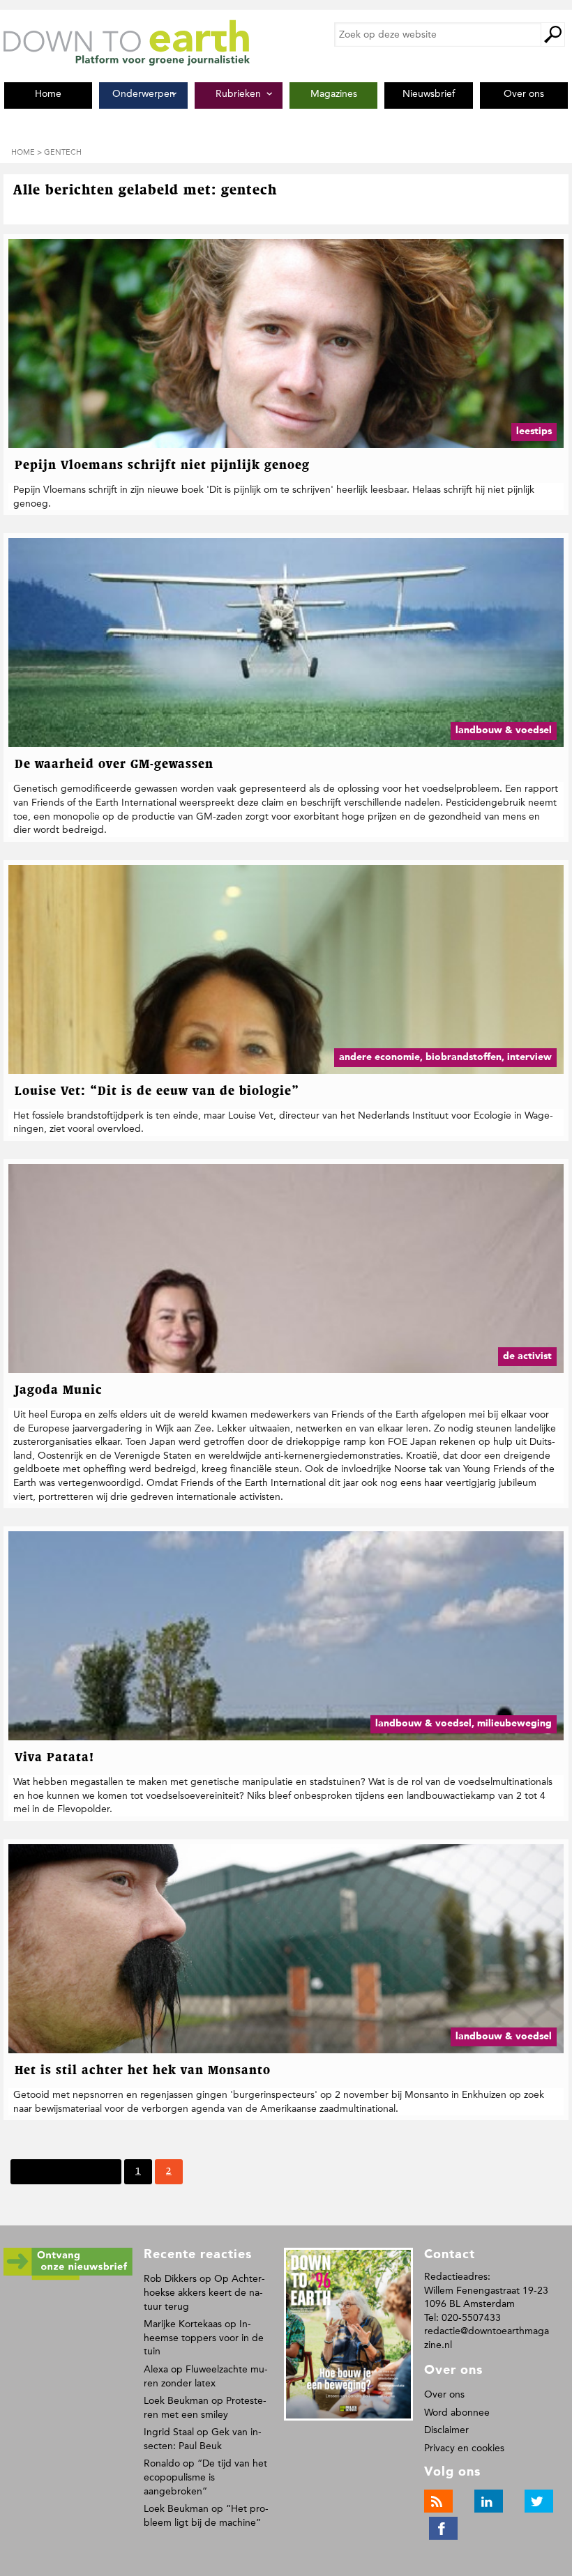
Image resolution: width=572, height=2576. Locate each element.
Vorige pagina (80, 2171)
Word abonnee (457, 2413)
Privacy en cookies (464, 2448)
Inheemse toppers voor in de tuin (204, 2338)
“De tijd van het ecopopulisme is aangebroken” (205, 2477)
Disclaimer (446, 2430)
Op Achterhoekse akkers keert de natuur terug (204, 2292)
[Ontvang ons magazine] (68, 2277)
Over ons (444, 2394)
